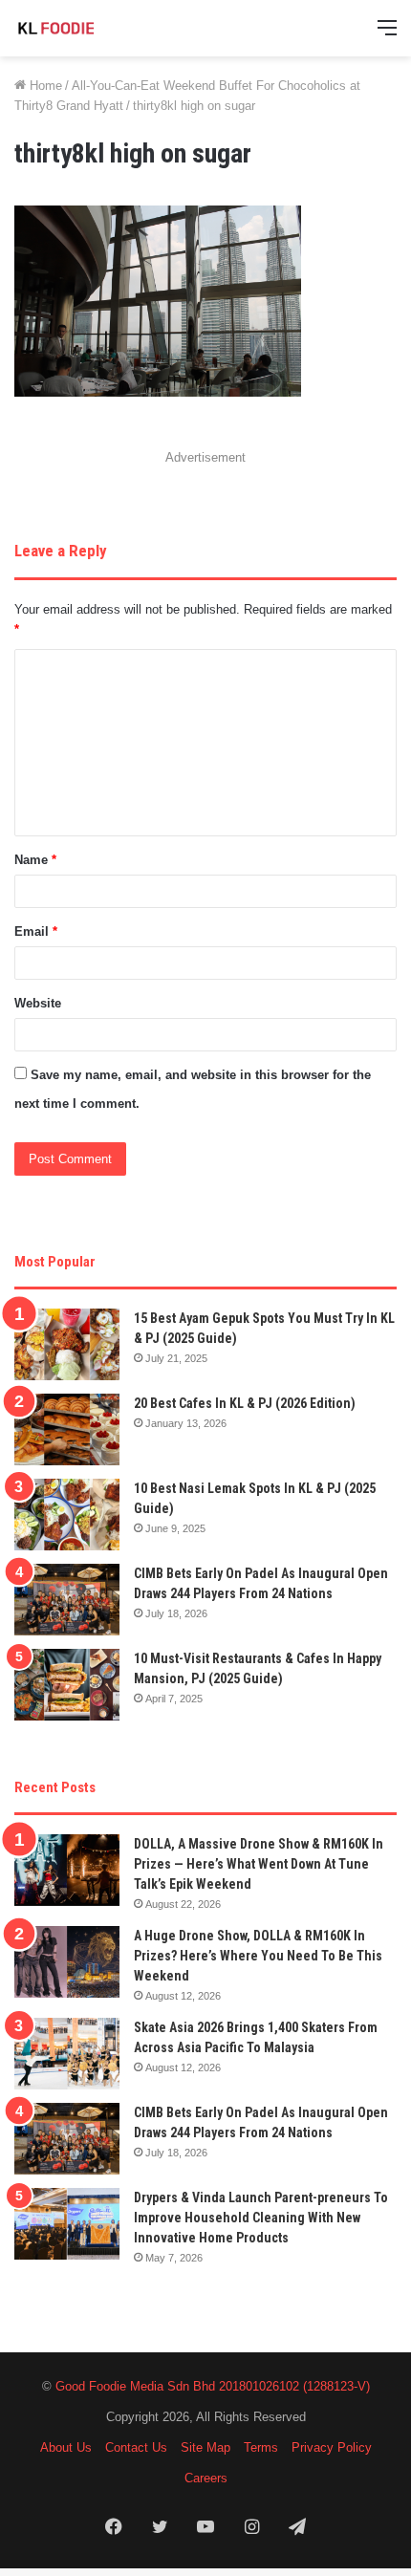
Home (44, 86)
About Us (66, 2447)
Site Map (205, 2447)
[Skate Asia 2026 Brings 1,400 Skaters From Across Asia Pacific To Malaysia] (67, 2054)
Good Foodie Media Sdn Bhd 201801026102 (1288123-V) (213, 2386)
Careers (206, 2478)
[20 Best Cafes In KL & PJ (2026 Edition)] (67, 1429)
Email (36, 931)
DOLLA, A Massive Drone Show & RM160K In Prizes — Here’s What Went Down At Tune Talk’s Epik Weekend (259, 1864)
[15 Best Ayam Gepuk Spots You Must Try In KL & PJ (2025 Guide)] (67, 1344)
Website (38, 1003)
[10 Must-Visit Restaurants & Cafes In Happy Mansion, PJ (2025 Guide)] (67, 1685)
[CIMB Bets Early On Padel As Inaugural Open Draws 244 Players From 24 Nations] (67, 1600)
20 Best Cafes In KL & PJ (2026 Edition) (245, 1403)
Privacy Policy (332, 2447)
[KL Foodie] (91, 28)
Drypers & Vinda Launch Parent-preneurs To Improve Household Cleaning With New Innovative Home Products (261, 2218)
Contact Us (136, 2447)
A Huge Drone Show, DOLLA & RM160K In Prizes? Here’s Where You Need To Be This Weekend (258, 1956)
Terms (261, 2447)
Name (35, 860)
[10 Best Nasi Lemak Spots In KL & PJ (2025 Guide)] (67, 1515)
